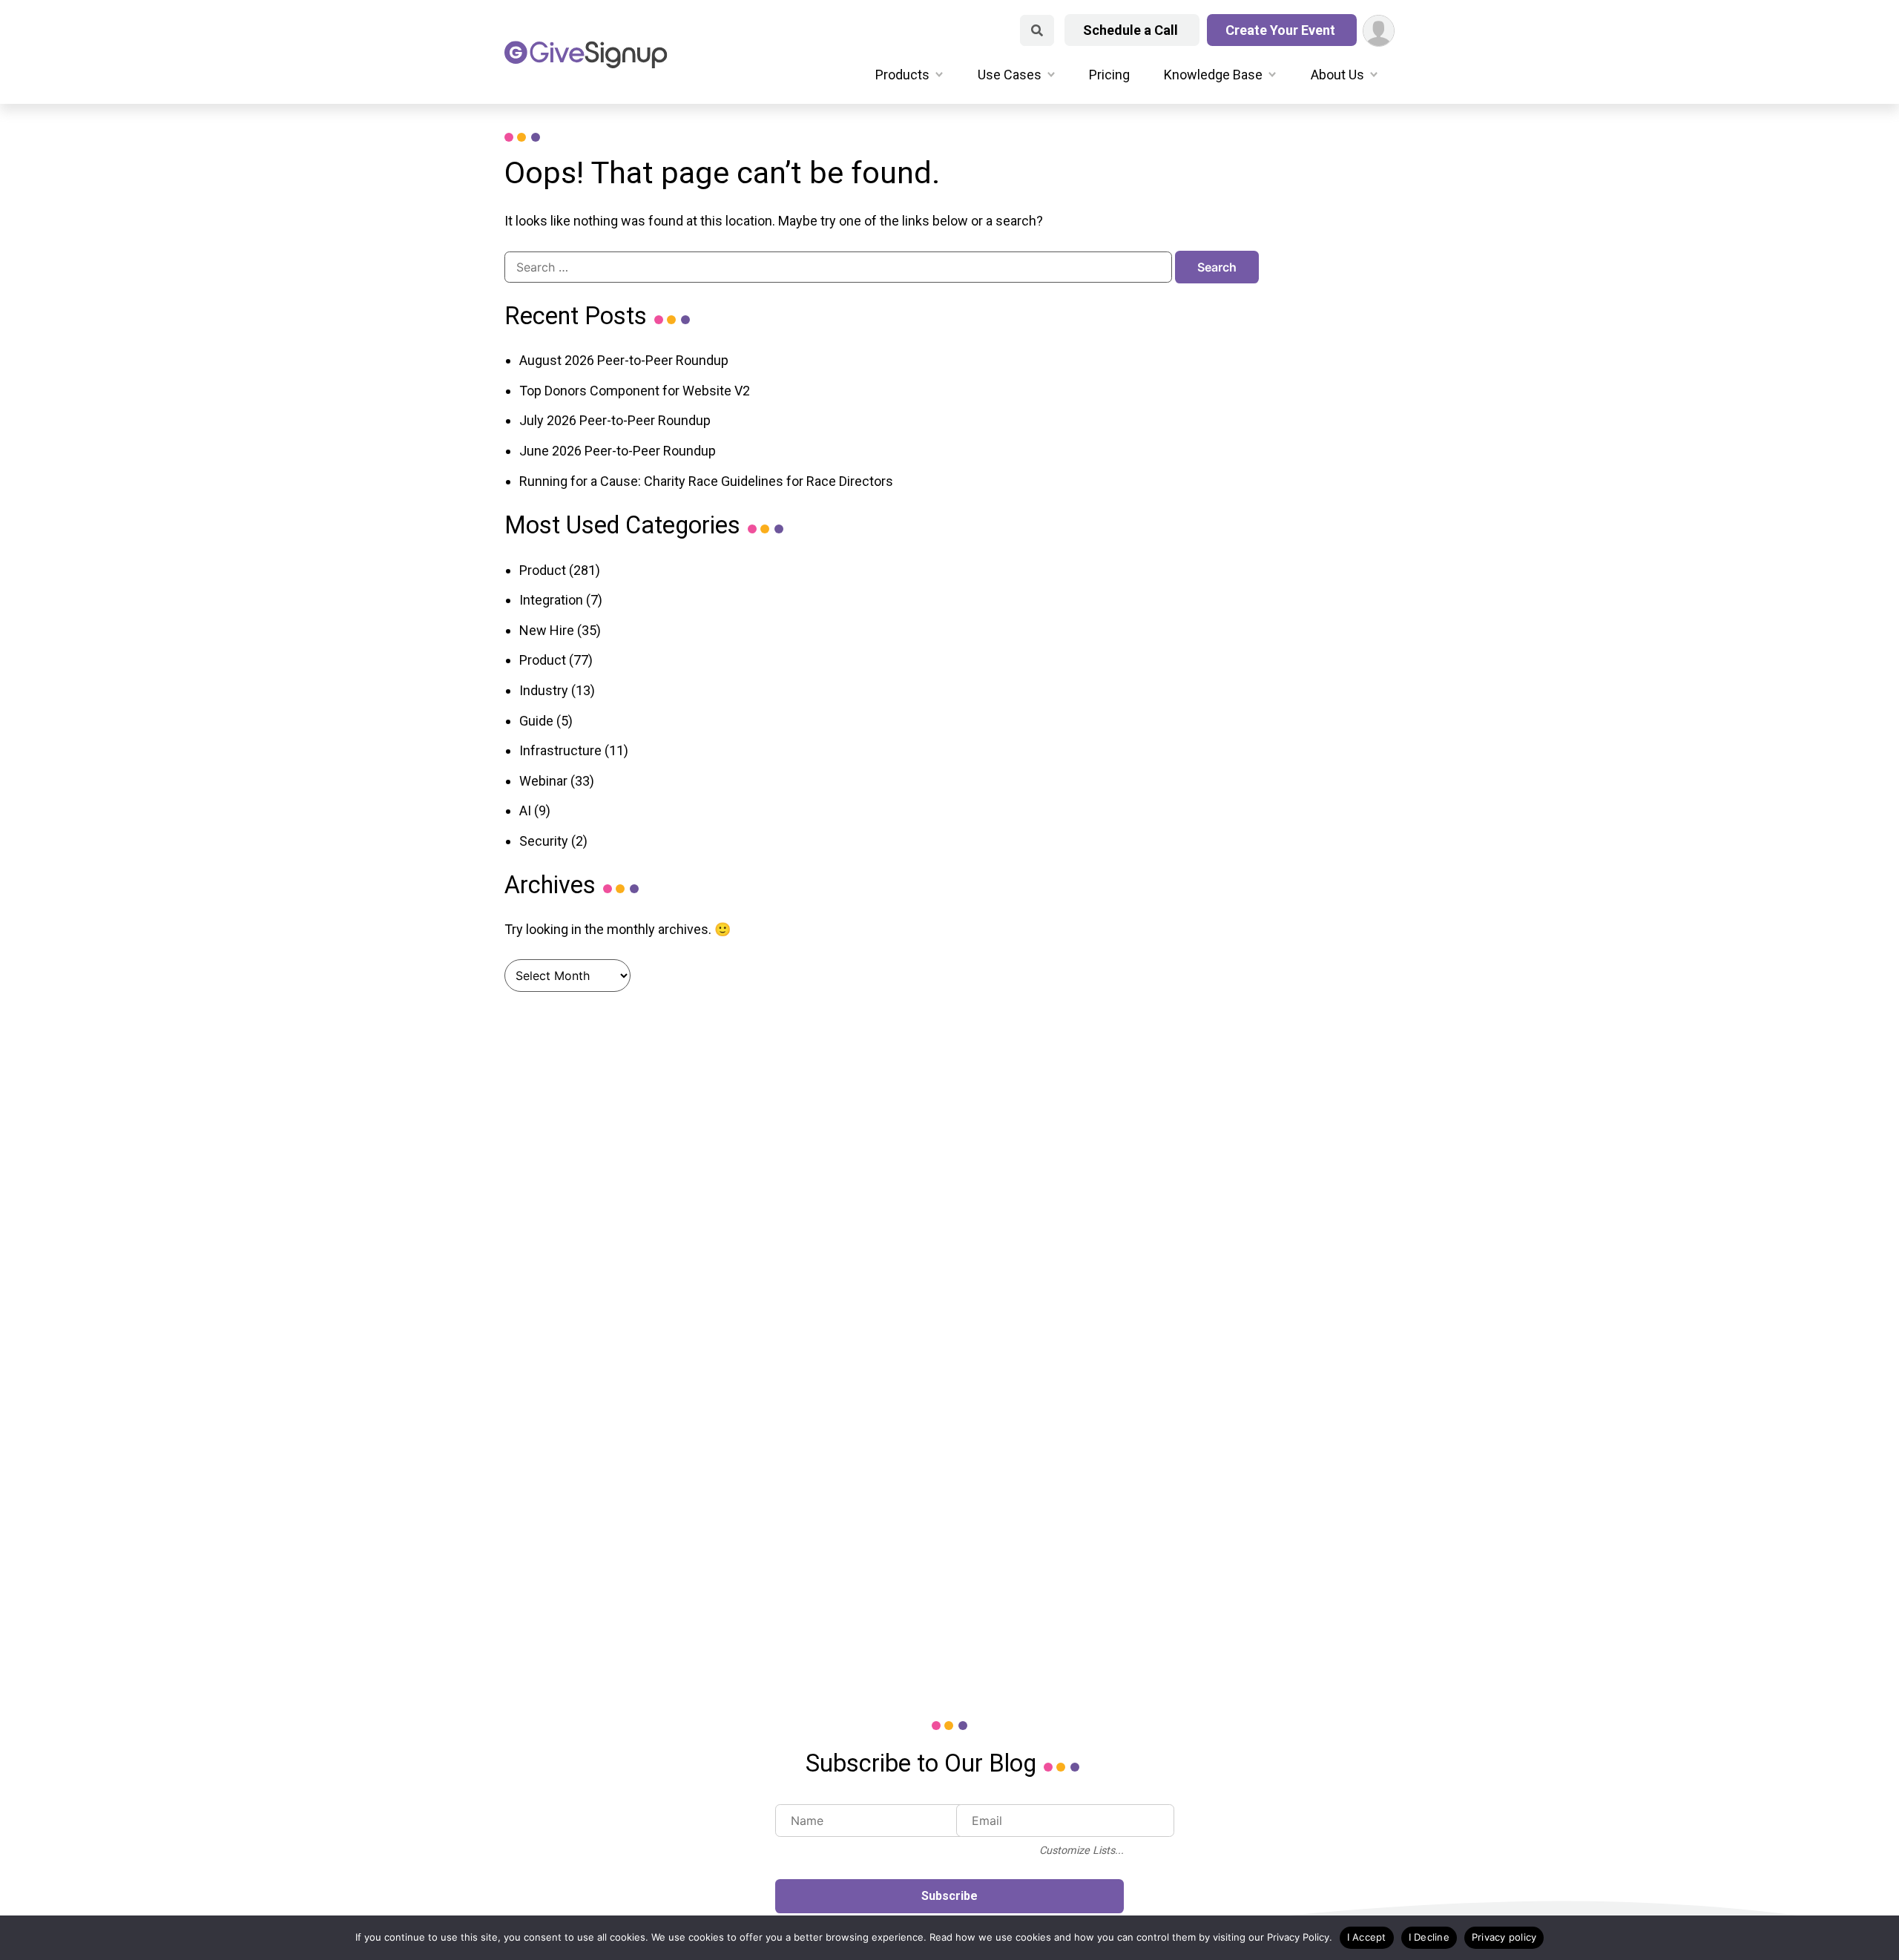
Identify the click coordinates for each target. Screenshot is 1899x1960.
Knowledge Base (1213, 75)
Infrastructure (560, 750)
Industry (544, 690)
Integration (551, 600)
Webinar (543, 781)
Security (544, 841)
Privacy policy (1504, 1937)
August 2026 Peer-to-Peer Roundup (624, 360)
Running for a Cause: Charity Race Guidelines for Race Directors (706, 481)
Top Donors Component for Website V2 (635, 391)
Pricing (1109, 75)
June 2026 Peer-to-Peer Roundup (618, 451)
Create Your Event (1282, 30)
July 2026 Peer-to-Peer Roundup (615, 420)
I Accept (1367, 1937)
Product (543, 570)
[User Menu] (1379, 31)
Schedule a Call (1132, 30)
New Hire (547, 630)
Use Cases (1010, 75)
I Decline (1429, 1937)
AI (525, 810)
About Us (1337, 75)
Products (902, 75)
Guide (536, 721)
